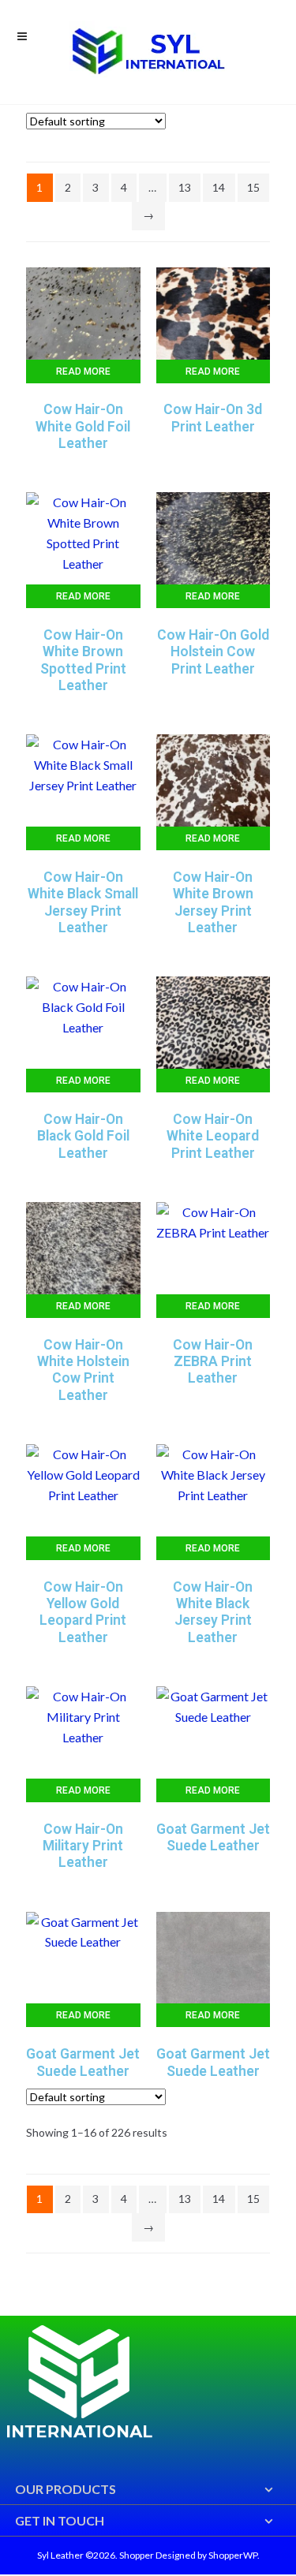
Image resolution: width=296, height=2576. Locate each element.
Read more (83, 371)
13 (185, 187)
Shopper (137, 2555)
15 (253, 187)
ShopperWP (233, 2555)
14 (219, 187)
